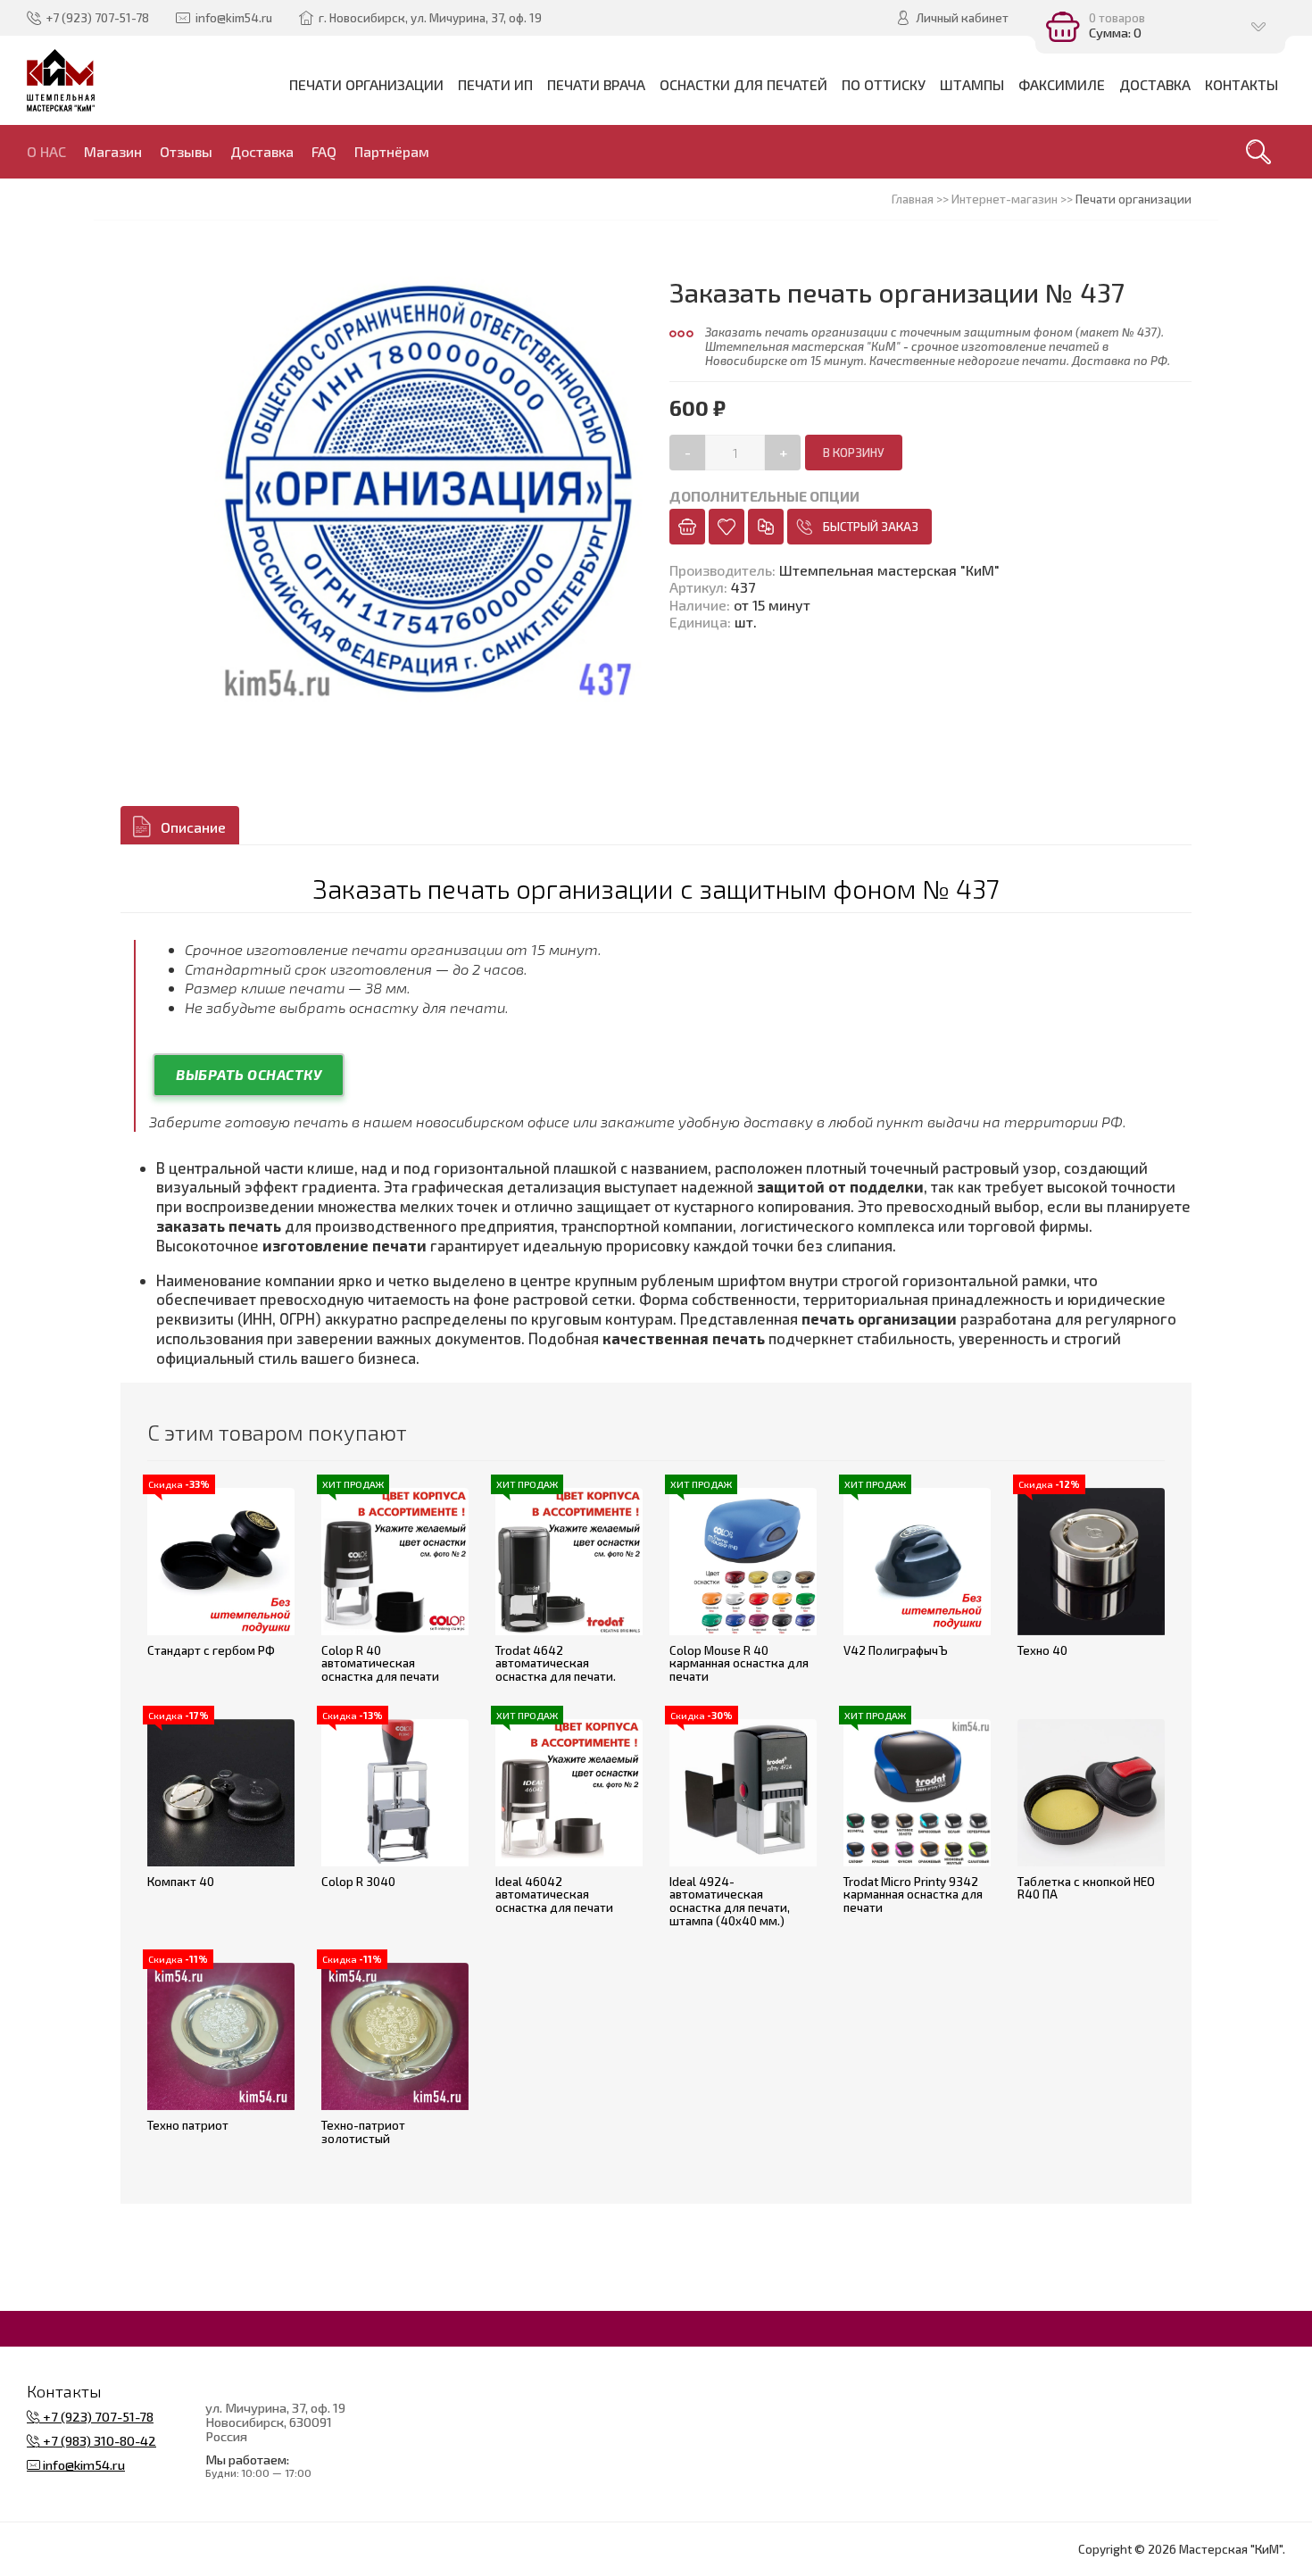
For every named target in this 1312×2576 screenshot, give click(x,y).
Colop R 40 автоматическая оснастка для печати (380, 1663)
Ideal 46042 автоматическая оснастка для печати (554, 1895)
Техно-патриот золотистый (363, 2132)
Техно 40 (1042, 1650)
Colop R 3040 (358, 1882)
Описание (193, 827)
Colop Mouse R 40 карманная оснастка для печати (739, 1663)
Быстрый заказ (871, 527)
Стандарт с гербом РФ (211, 1650)
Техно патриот (188, 2125)
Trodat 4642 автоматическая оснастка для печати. (556, 1663)
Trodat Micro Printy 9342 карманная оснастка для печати (913, 1895)
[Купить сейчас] (687, 527)
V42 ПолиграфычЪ (896, 1650)
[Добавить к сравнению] (766, 527)
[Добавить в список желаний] (727, 527)
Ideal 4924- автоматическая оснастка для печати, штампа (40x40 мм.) (730, 1901)
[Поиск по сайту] (1258, 152)
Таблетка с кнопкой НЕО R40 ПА (1086, 1888)
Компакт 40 (181, 1882)
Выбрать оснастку (249, 1074)
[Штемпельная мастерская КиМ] (61, 80)
